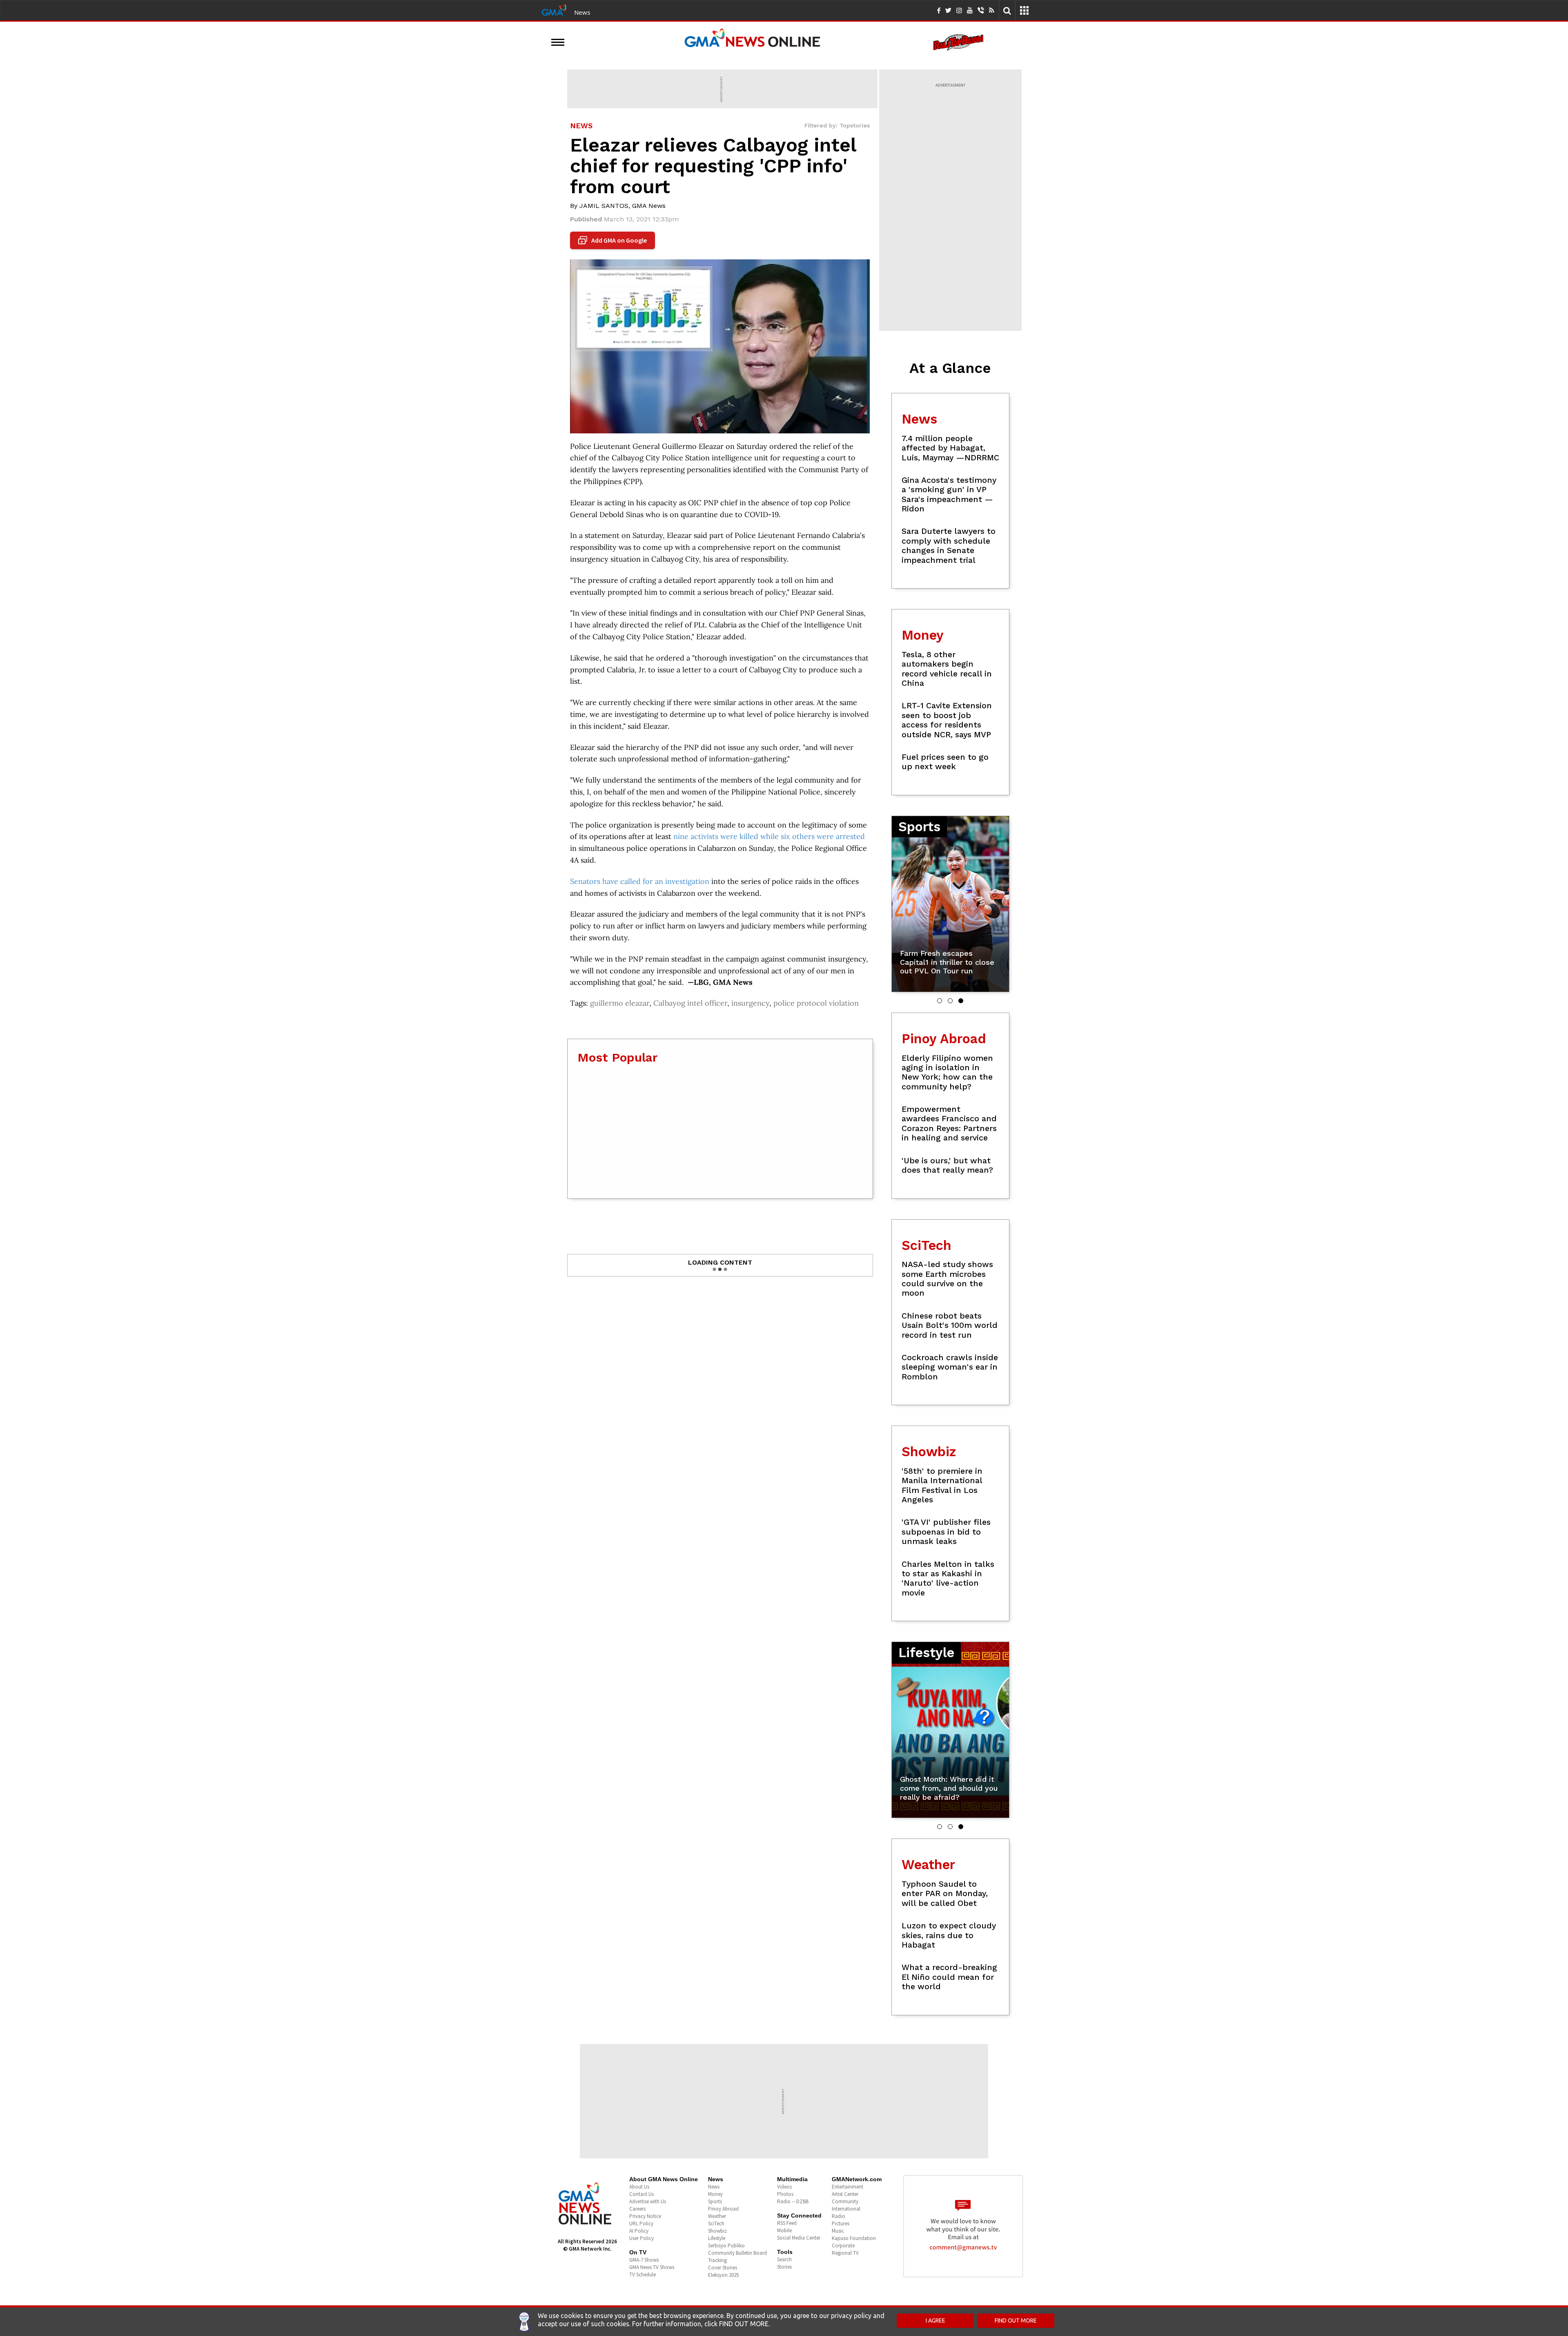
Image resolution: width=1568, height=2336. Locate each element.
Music (838, 2231)
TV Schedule (643, 2275)
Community (845, 2201)
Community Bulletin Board (737, 2253)
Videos (784, 2187)
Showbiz (717, 2231)
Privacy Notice (645, 2216)
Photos (785, 2194)
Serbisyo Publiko (726, 2246)
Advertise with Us (648, 2201)
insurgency (750, 1003)
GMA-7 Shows (644, 2260)
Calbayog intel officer (690, 1003)
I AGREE (935, 2320)
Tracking (717, 2260)
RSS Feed (787, 2223)
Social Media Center (799, 2238)
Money (715, 2194)
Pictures (841, 2223)
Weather (717, 2216)
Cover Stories (723, 2268)
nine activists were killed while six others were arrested (769, 836)
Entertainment (847, 2187)
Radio (839, 2216)
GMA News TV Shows (652, 2267)
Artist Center (845, 2194)
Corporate (843, 2246)
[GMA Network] (554, 9)
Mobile (784, 2230)
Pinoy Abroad (723, 2209)
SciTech (716, 2223)
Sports (715, 2201)
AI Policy (639, 2231)
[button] (940, 1001)
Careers (637, 2209)
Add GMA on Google (614, 241)
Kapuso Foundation (854, 2238)
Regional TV (845, 2253)
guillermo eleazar (620, 1003)
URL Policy (641, 2223)
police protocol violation (816, 1003)
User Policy (641, 2238)
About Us (639, 2187)
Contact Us (641, 2194)
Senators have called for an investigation (640, 881)
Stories (784, 2267)
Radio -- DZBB (793, 2201)
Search (784, 2259)
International (846, 2209)
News (582, 12)
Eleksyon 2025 (723, 2275)
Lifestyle (717, 2238)
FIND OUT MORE (1016, 2320)
